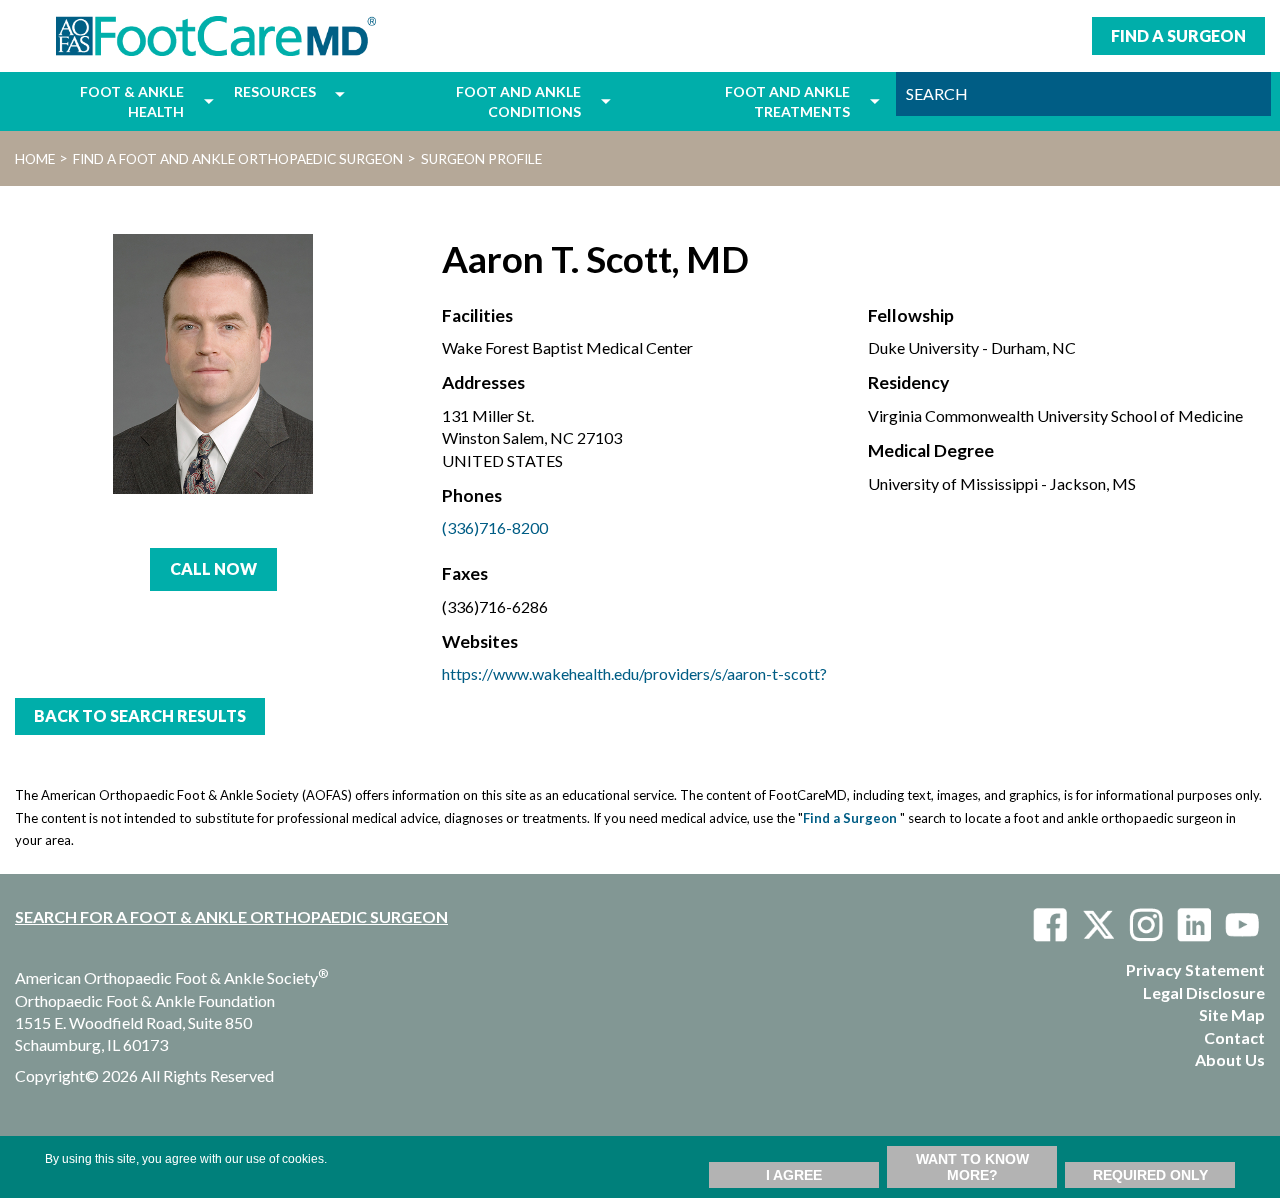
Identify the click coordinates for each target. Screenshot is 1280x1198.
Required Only (1150, 1175)
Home (35, 159)
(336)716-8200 (495, 527)
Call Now (213, 568)
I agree (794, 1175)
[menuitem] (104, 101)
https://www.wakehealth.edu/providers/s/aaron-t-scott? (634, 673)
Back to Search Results (140, 715)
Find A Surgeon (1178, 35)
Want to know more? (972, 1167)
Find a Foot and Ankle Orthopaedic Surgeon (238, 159)
